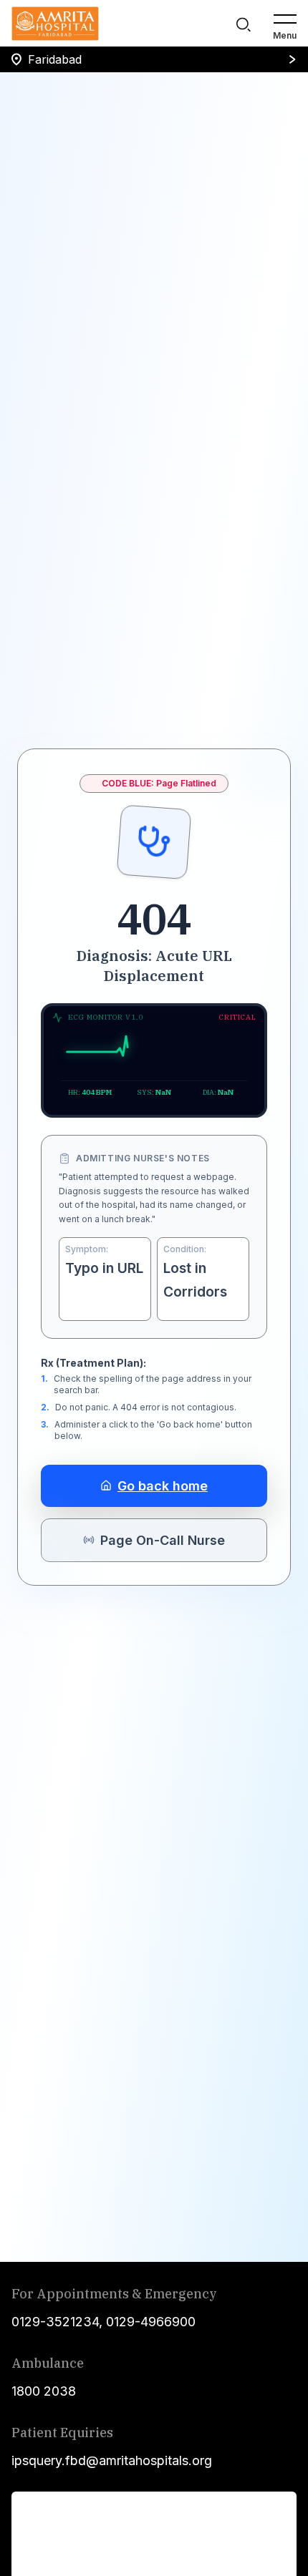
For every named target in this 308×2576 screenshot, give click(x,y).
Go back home (163, 1486)
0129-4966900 (151, 2322)
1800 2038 (44, 2391)
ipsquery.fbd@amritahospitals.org (112, 2460)
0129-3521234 (55, 2322)
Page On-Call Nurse (163, 1540)
